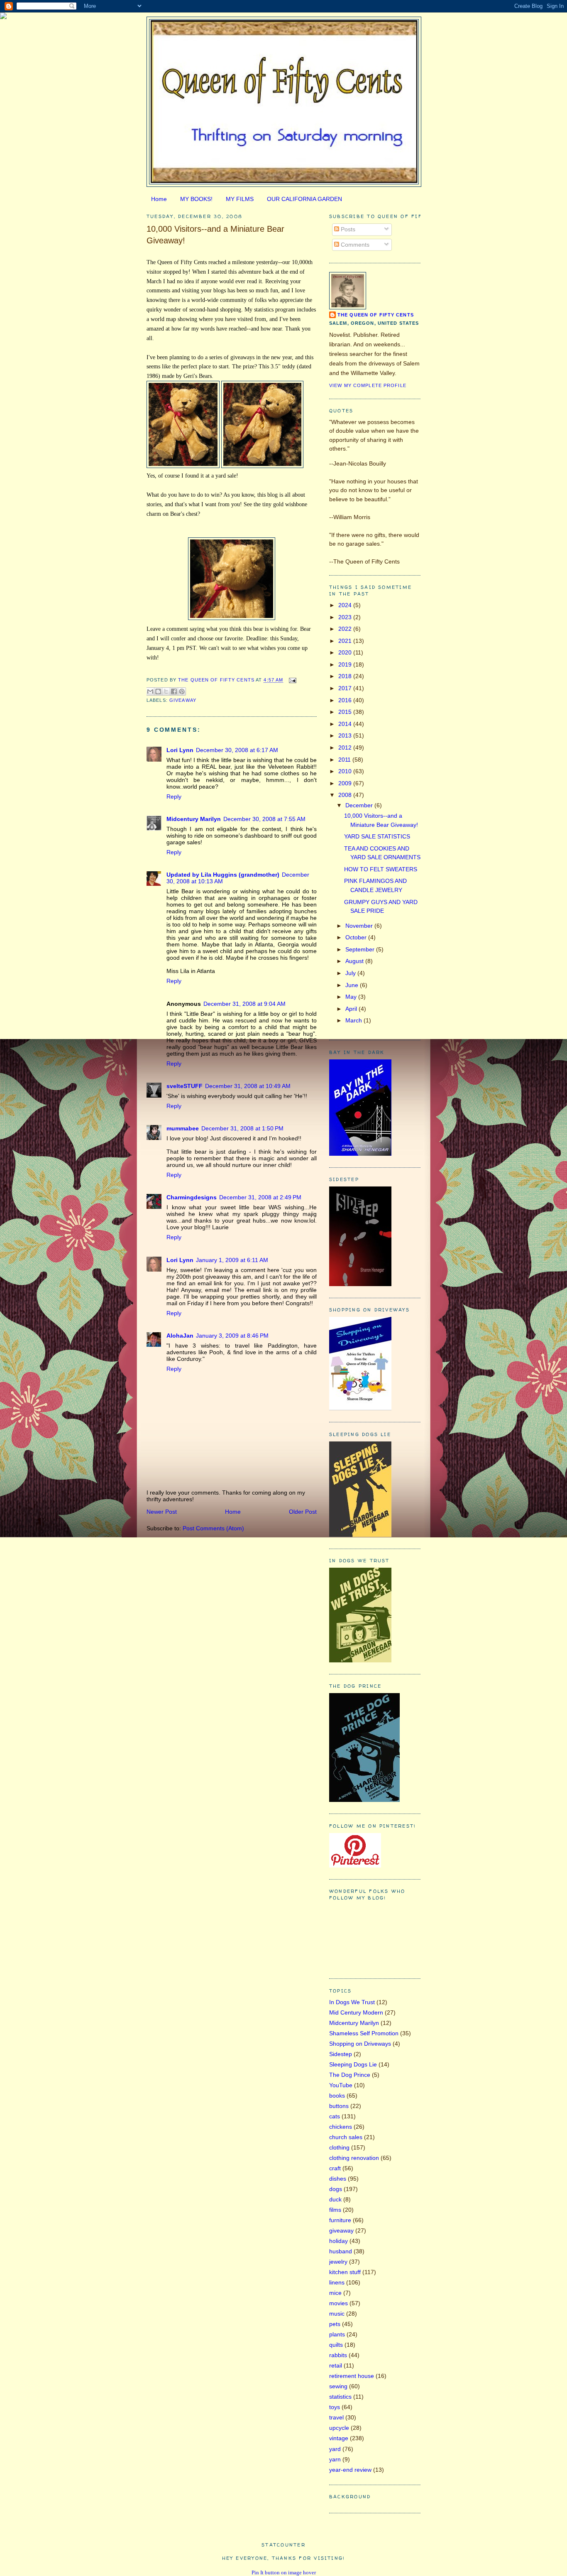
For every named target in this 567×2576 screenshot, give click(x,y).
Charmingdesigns (192, 1197)
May (352, 997)
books (337, 2096)
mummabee (183, 1128)
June (353, 985)
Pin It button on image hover (284, 2572)
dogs (336, 2189)
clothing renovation (354, 2158)
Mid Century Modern (356, 2012)
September (361, 949)
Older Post (303, 1512)
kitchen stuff (345, 2272)
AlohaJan (180, 1336)
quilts (336, 2345)
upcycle (339, 2428)
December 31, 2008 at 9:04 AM (244, 1004)
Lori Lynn (180, 750)
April (352, 1009)
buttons (339, 2106)
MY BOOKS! (196, 199)
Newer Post (162, 1512)
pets (335, 2324)
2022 (346, 629)
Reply (174, 797)
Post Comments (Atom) (213, 1528)
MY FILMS (240, 199)
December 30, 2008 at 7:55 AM (264, 819)
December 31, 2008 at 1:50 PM (242, 1128)
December (360, 805)
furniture (340, 2220)
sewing (338, 2386)
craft (335, 2168)
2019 (346, 664)
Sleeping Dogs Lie (353, 2064)
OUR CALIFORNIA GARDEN (304, 199)
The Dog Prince (350, 2075)
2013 (346, 735)
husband (341, 2251)
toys (335, 2407)
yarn (335, 2459)
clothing (339, 2147)
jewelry (338, 2262)
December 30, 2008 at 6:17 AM (237, 750)
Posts (347, 229)
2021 (346, 641)
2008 (346, 795)
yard (335, 2449)
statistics (340, 2397)
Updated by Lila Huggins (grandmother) (223, 875)
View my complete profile (368, 385)
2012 (346, 748)
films (335, 2210)
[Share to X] (166, 691)
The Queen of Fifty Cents (376, 315)
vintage (339, 2438)
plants (337, 2334)
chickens (341, 2127)
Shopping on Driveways (360, 2044)
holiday (338, 2241)
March (354, 1020)
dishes (338, 2179)
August (355, 961)
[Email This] (150, 691)
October (357, 937)
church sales (346, 2137)
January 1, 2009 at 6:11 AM (232, 1260)
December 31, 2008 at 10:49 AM (248, 1086)
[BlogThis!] (158, 691)
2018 (346, 676)
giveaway (183, 700)
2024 (346, 605)
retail (336, 2365)
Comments (354, 245)
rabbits (338, 2355)
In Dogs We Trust (352, 2002)
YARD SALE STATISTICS (377, 836)
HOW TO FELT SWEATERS (381, 869)
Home (159, 199)
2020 (346, 652)
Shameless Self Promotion (364, 2033)
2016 (346, 700)
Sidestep (341, 2054)
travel (336, 2417)
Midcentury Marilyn (194, 819)
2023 (346, 617)
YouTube (341, 2085)
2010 (346, 771)
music (337, 2314)
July (351, 973)
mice (335, 2293)
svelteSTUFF (185, 1086)
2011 (345, 760)
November (360, 926)
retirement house (352, 2376)
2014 (346, 724)
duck (335, 2199)
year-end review (350, 2470)
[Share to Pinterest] (182, 691)
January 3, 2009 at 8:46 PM (232, 1336)
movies (338, 2303)
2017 (346, 688)
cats (335, 2116)
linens (337, 2282)
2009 (346, 783)
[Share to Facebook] (174, 691)
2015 (346, 712)
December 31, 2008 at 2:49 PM (260, 1197)
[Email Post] (291, 680)
